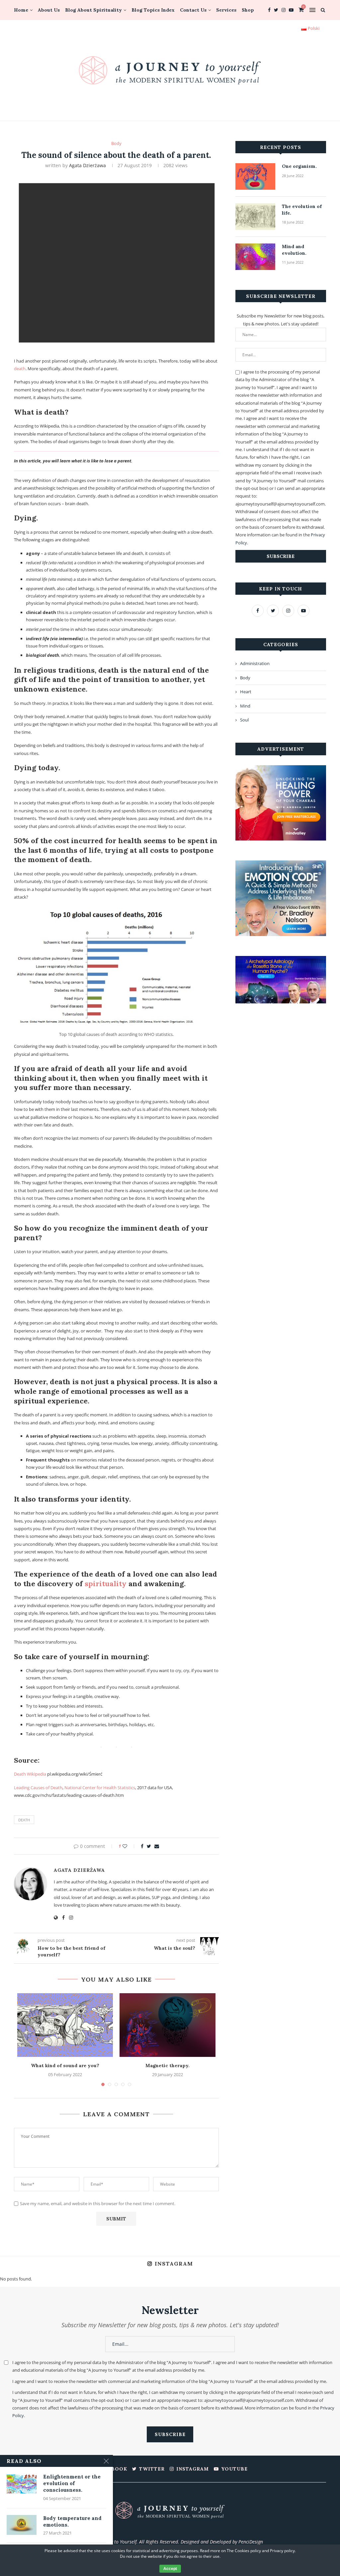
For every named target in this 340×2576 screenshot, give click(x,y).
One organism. (299, 166)
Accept (170, 2569)
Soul (244, 720)
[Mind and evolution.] (255, 257)
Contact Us (193, 10)
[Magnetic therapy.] (167, 2025)
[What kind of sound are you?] (65, 2025)
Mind (245, 706)
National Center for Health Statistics (100, 1788)
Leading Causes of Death (38, 1788)
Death (24, 1820)
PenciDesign (251, 2542)
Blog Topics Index (153, 10)
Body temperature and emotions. (72, 2521)
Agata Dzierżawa (87, 165)
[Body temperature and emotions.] (22, 2525)
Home (21, 10)
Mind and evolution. (294, 250)
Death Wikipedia (30, 1774)
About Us (49, 10)
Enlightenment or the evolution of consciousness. (72, 2483)
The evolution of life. (302, 210)
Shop (248, 10)
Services (226, 10)
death (20, 369)
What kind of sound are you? (65, 2066)
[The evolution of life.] (255, 217)
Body (116, 144)
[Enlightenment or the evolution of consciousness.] (22, 2483)
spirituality (106, 1584)
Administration (255, 663)
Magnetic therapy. (168, 2066)
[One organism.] (255, 176)
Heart (246, 692)
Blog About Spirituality (93, 10)
